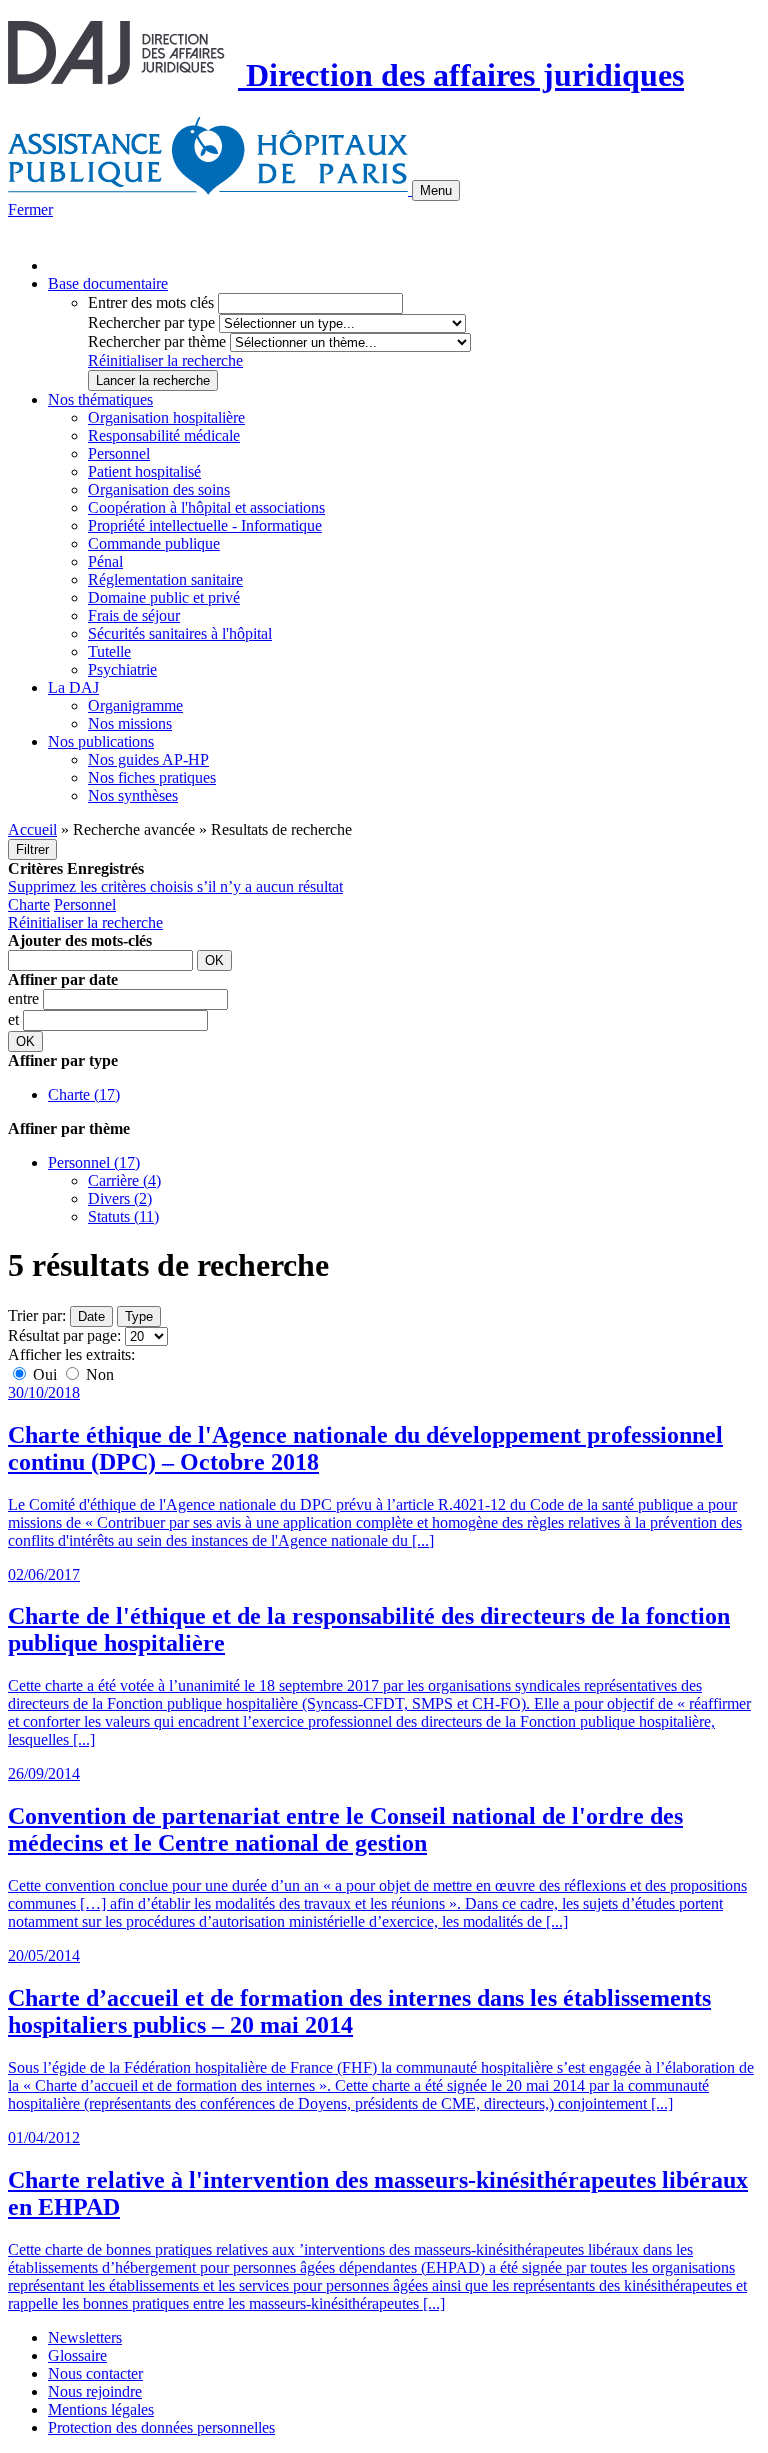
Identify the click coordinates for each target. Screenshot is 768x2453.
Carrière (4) (124, 1180)
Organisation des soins (159, 489)
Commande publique (154, 543)
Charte (29, 904)
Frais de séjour (134, 615)
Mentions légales (101, 2409)
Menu (436, 190)
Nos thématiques (100, 399)
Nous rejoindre (95, 2391)
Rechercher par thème (157, 341)
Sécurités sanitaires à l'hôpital (180, 633)
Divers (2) (120, 1198)
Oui (45, 1374)
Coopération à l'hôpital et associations (206, 507)
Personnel (119, 453)
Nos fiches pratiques (152, 777)
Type (139, 1316)
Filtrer (32, 849)
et (15, 1019)
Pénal (105, 561)
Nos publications (101, 741)
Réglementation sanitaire (165, 579)
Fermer (30, 209)
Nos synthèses (133, 795)
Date (91, 1316)
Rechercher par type (151, 322)
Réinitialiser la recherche (165, 360)
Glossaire (77, 2355)
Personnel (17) (94, 1162)
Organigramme (135, 705)
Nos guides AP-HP (148, 759)
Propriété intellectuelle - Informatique (205, 525)
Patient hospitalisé (144, 471)
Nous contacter (95, 2373)
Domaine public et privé (164, 597)
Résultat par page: (64, 1335)
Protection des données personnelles (161, 2427)
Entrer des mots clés (151, 302)
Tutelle (109, 651)
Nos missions (130, 723)
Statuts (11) (123, 1216)
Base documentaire (108, 283)
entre (25, 998)
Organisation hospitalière (166, 417)
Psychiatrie (122, 669)
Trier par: (37, 1315)
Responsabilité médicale (164, 435)
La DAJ (73, 687)
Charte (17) (84, 1094)
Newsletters (85, 2337)
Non (98, 1374)
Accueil (32, 829)
